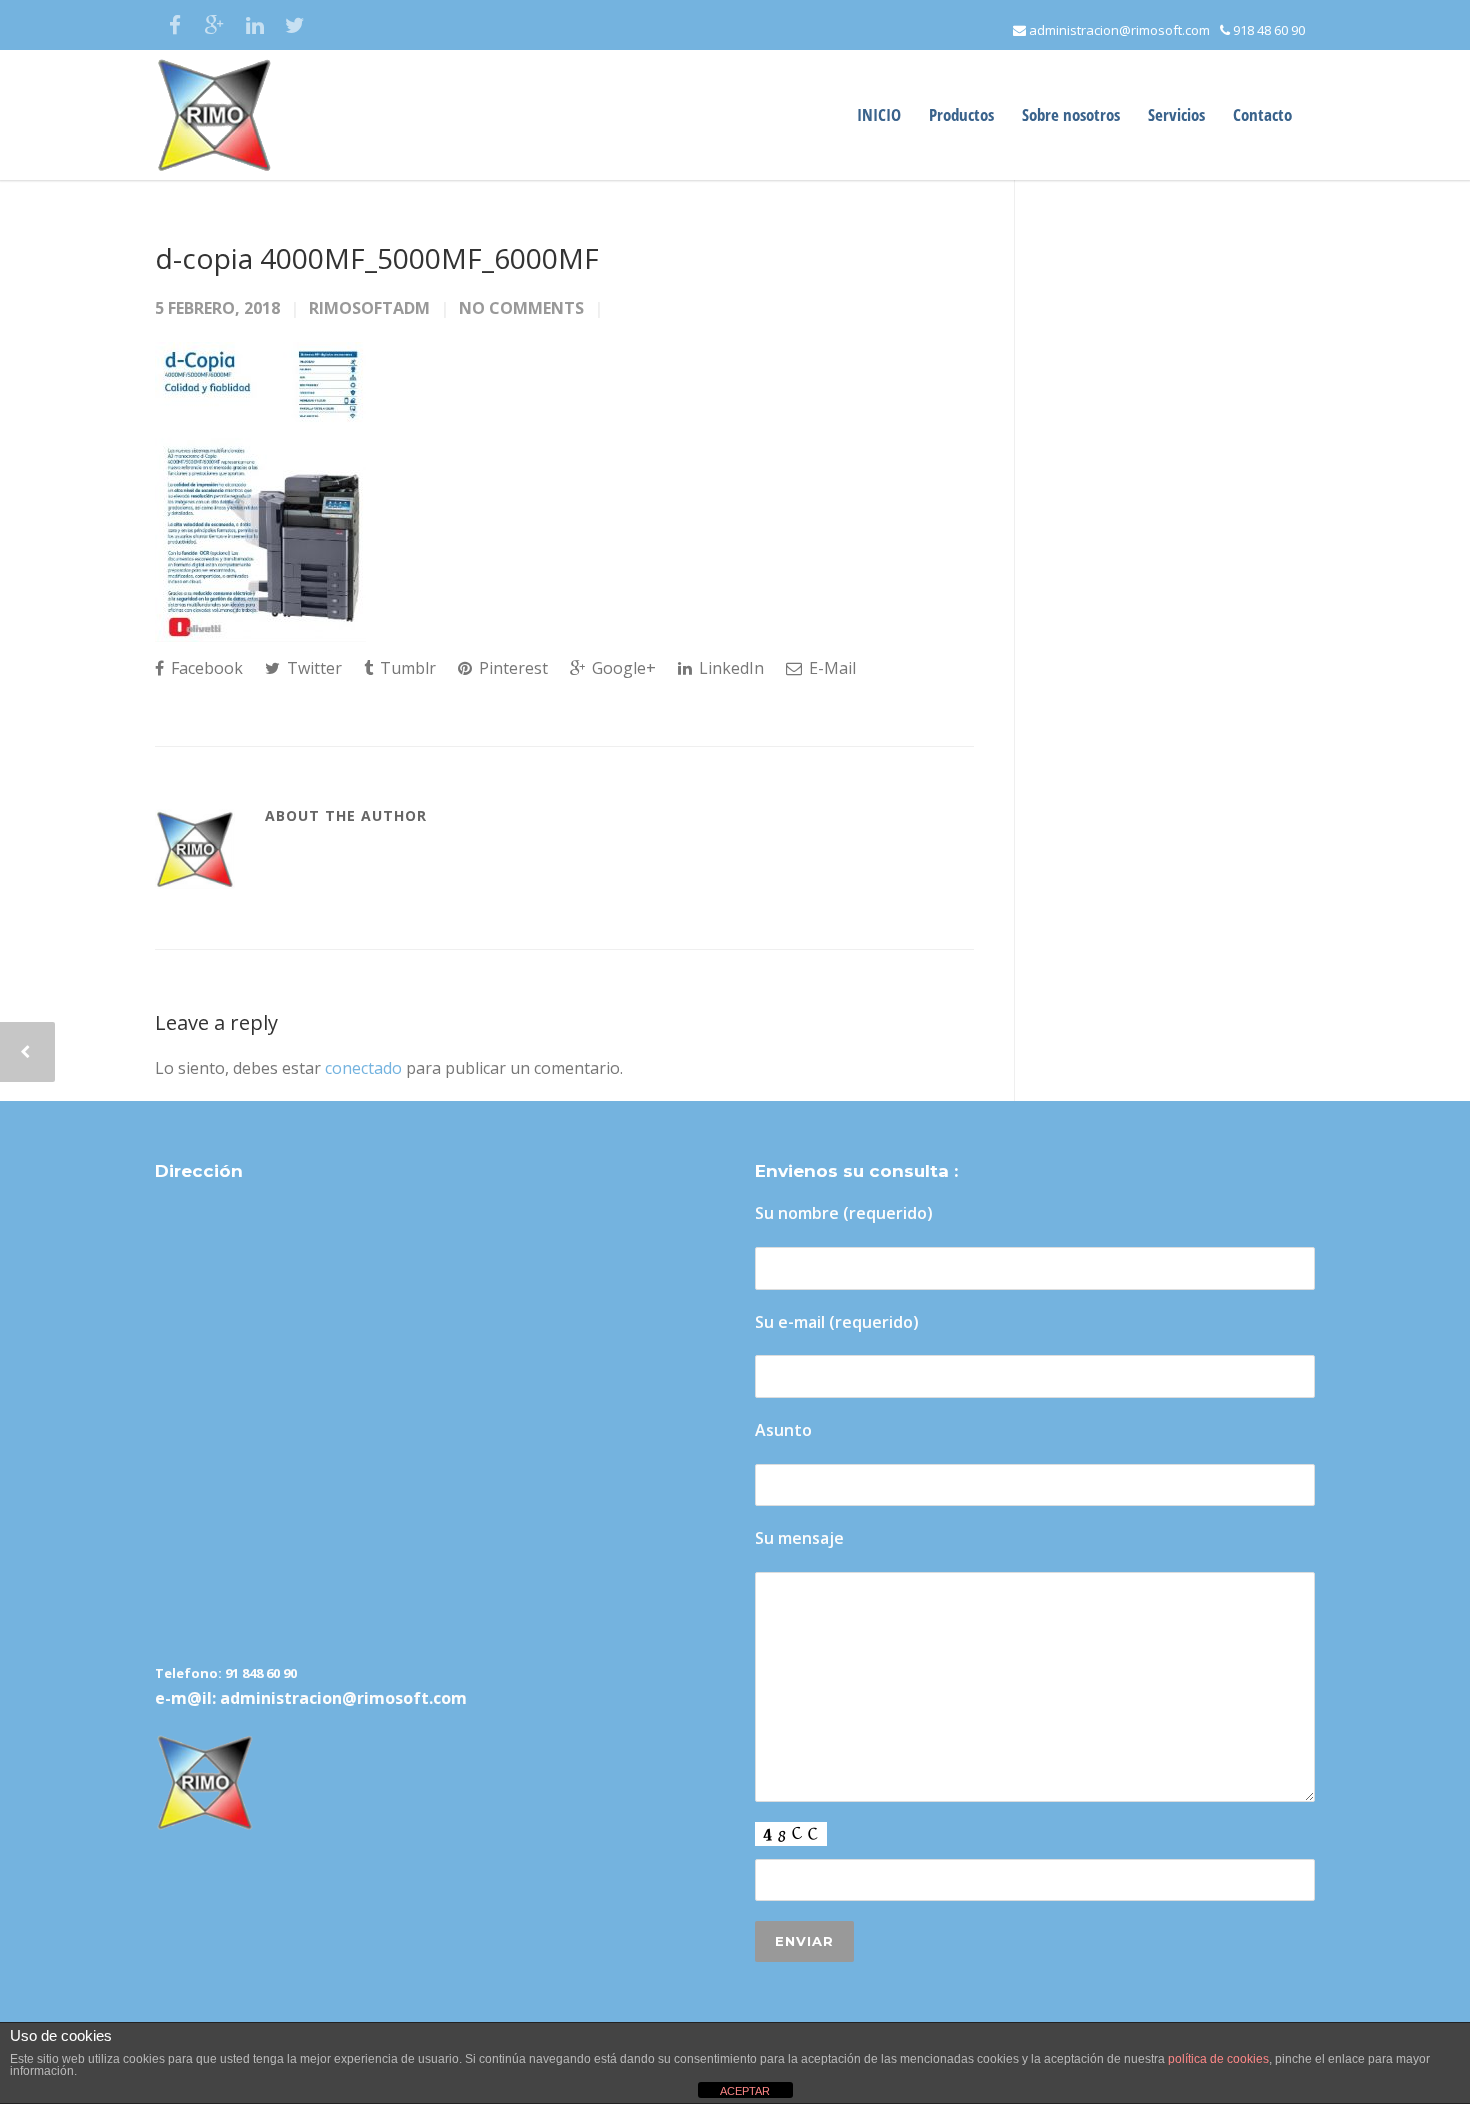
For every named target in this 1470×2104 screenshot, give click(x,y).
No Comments (521, 308)
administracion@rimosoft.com (1118, 30)
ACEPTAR (745, 2091)
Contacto (1262, 114)
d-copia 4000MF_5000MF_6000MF (377, 258)
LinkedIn (729, 668)
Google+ (622, 668)
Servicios (1176, 114)
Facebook (205, 668)
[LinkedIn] (255, 25)
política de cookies (1218, 2059)
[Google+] (215, 25)
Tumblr (406, 668)
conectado (363, 1068)
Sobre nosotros (1071, 114)
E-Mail (830, 668)
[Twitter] (295, 25)
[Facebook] (175, 25)
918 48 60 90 (1267, 30)
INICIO (879, 114)
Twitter (312, 668)
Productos (961, 114)
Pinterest (511, 668)
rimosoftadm (369, 308)
